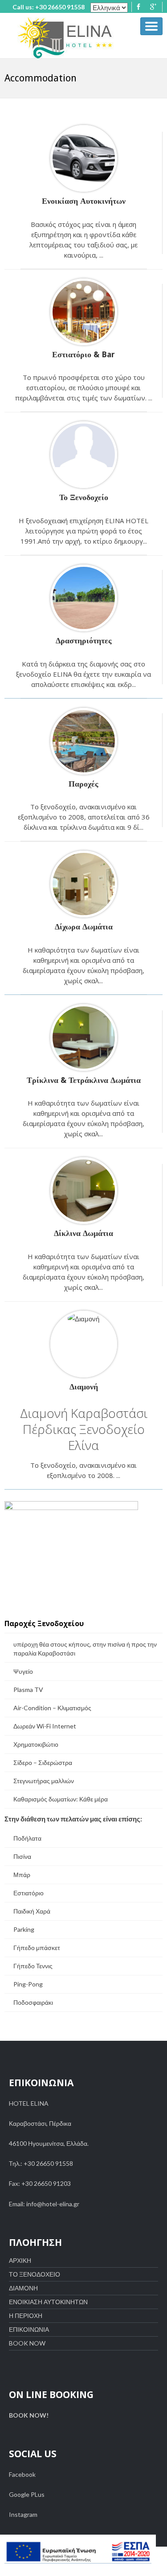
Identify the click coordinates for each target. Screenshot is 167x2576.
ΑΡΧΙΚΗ (20, 2260)
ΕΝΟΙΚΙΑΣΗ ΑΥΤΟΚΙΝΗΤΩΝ (48, 2302)
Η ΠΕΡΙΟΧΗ (26, 2316)
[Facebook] (138, 7)
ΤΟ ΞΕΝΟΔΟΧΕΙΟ (35, 2274)
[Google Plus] (153, 7)
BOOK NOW (27, 2343)
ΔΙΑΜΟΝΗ (23, 2288)
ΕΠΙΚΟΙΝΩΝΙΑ (29, 2329)
